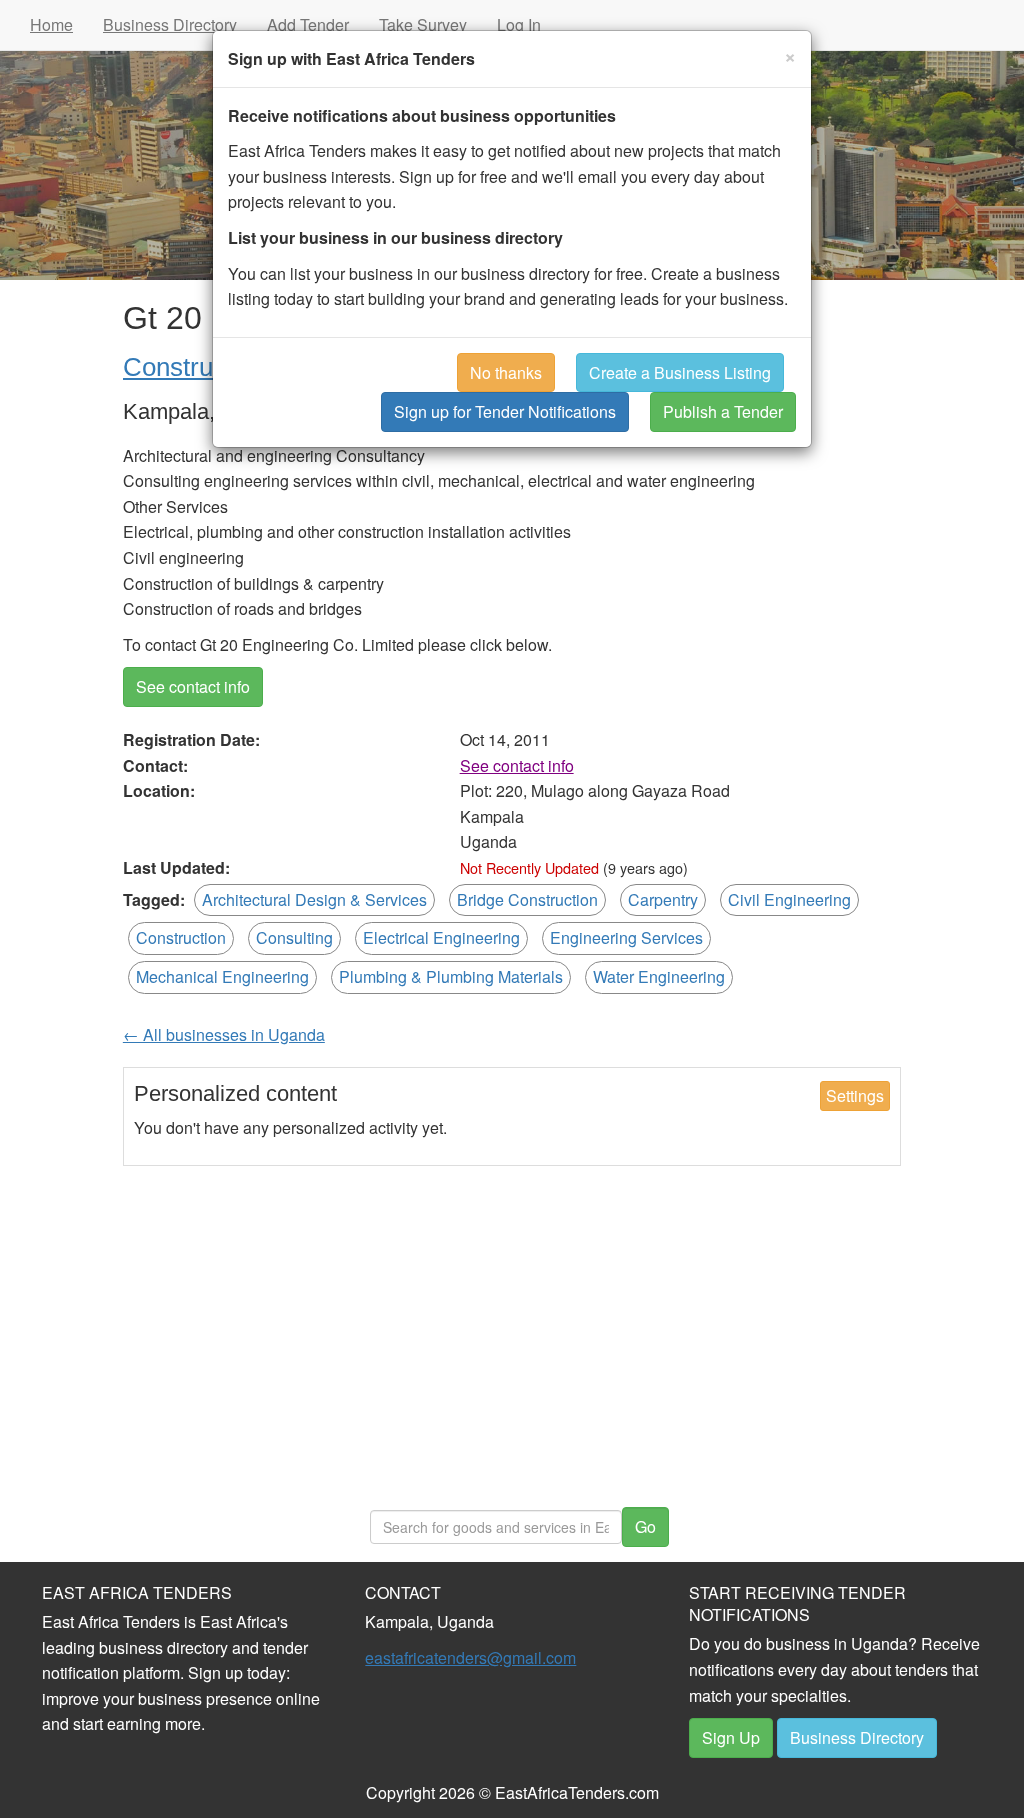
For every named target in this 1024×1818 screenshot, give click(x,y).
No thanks (506, 372)
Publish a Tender (723, 411)
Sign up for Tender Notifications (505, 411)
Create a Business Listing (680, 372)
